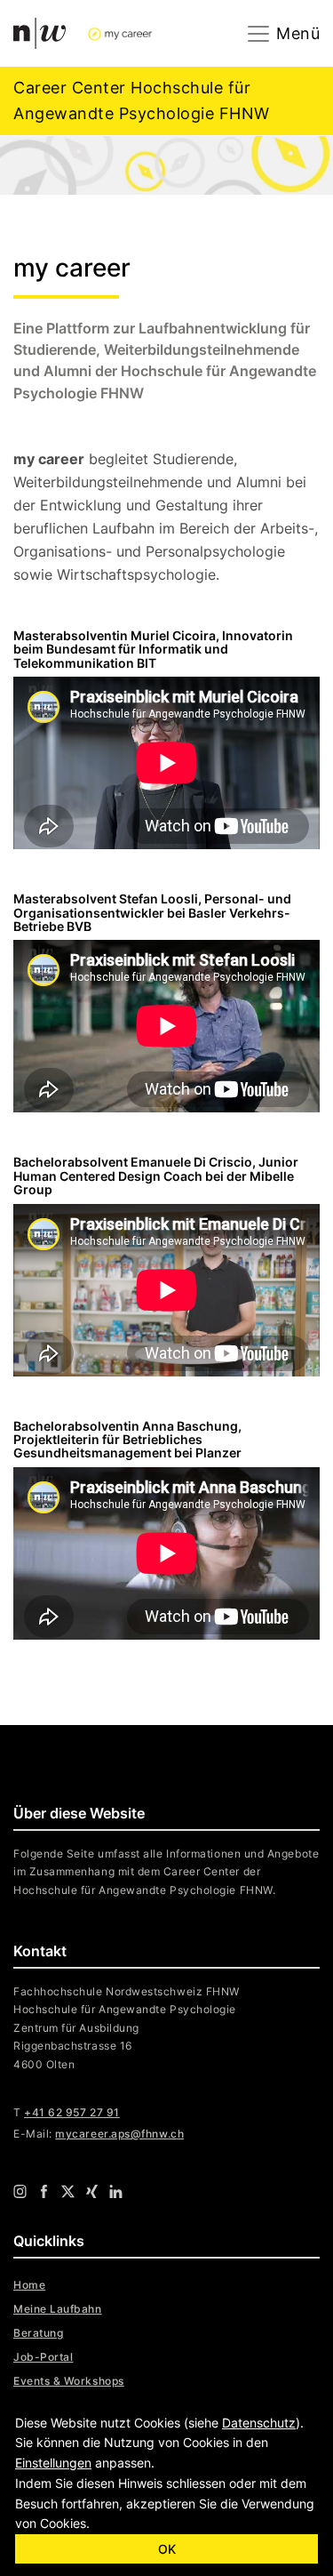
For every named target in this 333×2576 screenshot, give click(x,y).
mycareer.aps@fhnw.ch (119, 2134)
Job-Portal (43, 2357)
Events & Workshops (69, 2381)
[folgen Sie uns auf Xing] (92, 2190)
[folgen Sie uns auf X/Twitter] (68, 2190)
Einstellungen (53, 2463)
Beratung (38, 2333)
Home (29, 2285)
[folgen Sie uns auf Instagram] (20, 2190)
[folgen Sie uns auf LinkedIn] (116, 2190)
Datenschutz (259, 2423)
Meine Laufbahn (58, 2309)
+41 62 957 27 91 (72, 2112)
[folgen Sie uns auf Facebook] (44, 2190)
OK (167, 2549)
